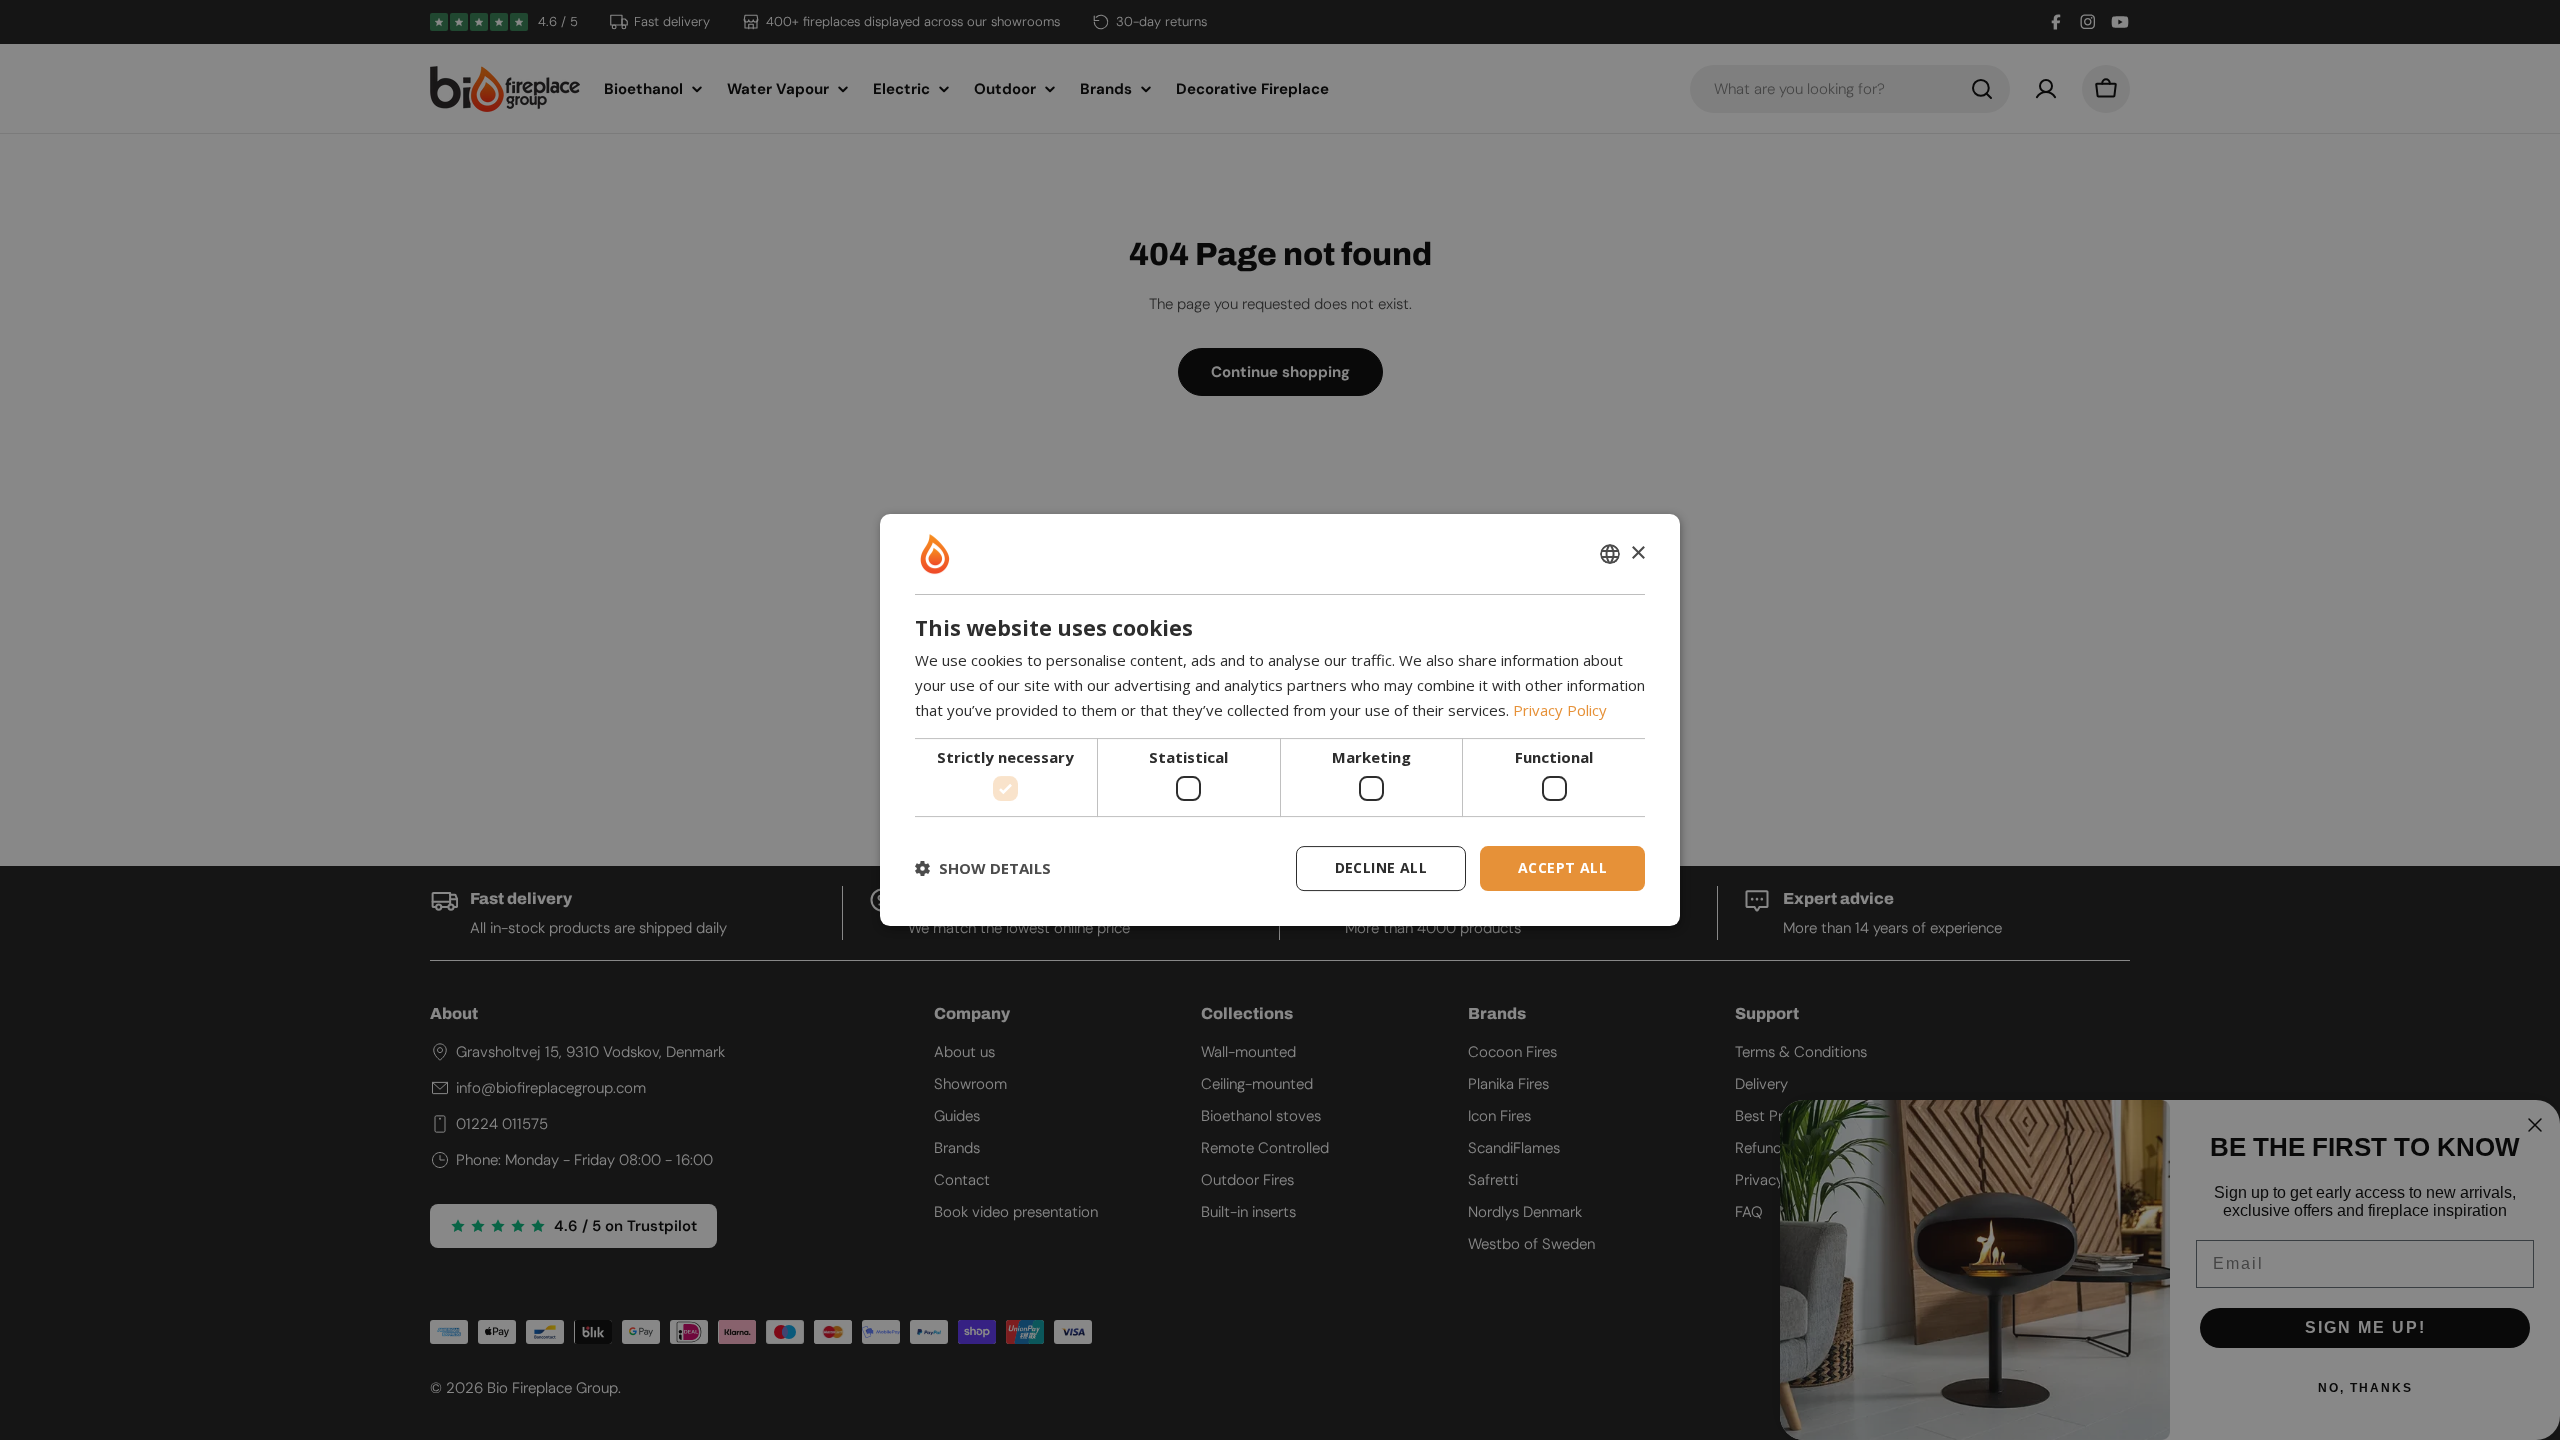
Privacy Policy (1560, 710)
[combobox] (1610, 554)
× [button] (1637, 553)
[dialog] (1280, 720)
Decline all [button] (1381, 867)
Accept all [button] (1562, 867)
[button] (983, 869)
